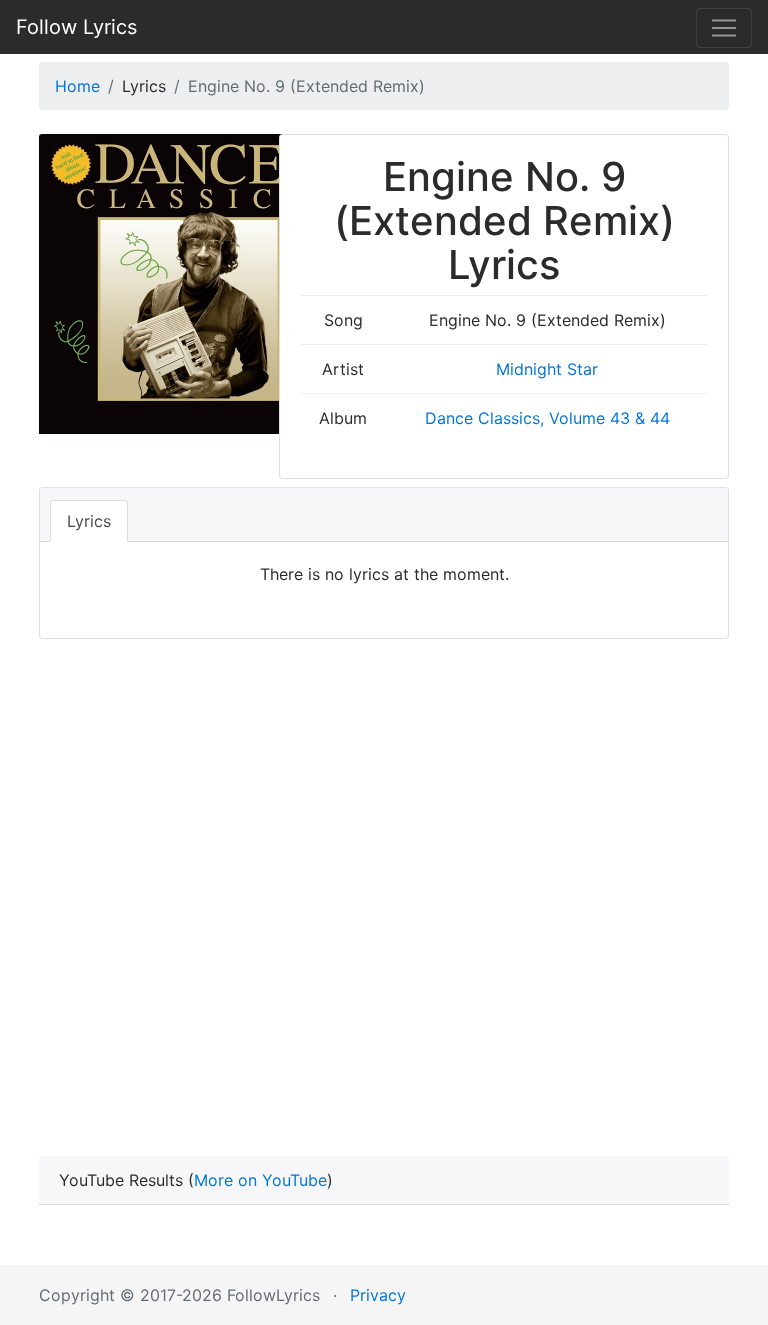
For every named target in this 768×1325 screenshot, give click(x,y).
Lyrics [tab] (89, 521)
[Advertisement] (384, 869)
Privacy (378, 1295)
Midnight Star (547, 369)
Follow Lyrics (76, 27)
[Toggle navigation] (724, 28)
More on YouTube (260, 1180)
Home (77, 86)
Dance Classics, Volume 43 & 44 (547, 418)
